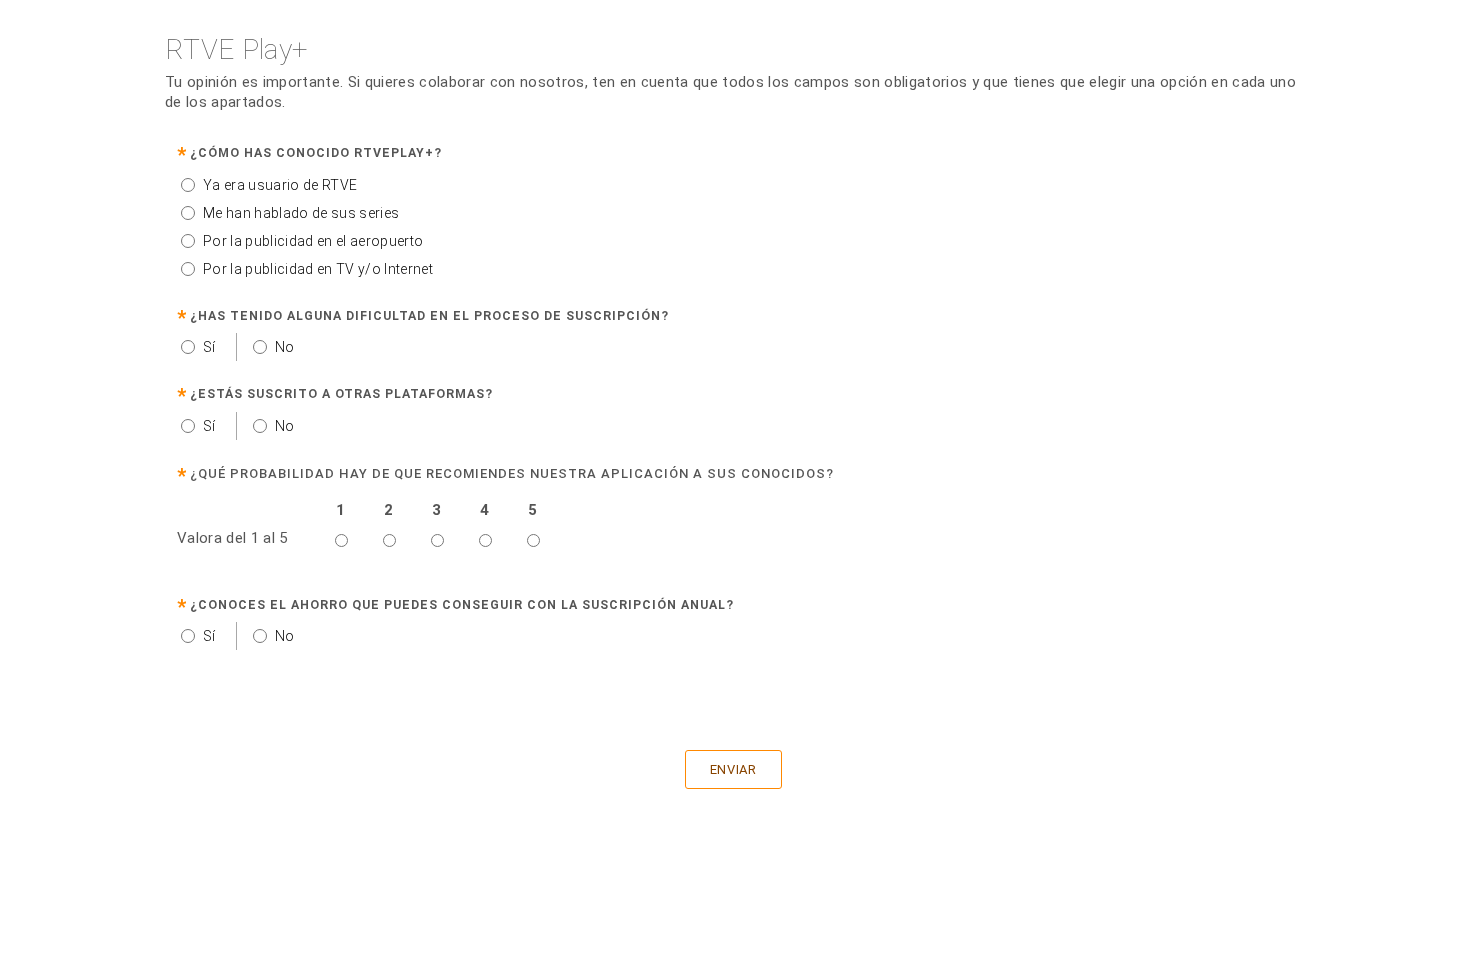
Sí (209, 347)
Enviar (733, 769)
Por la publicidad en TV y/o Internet (318, 269)
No (285, 347)
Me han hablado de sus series (301, 213)
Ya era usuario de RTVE (280, 185)
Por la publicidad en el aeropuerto (313, 241)
